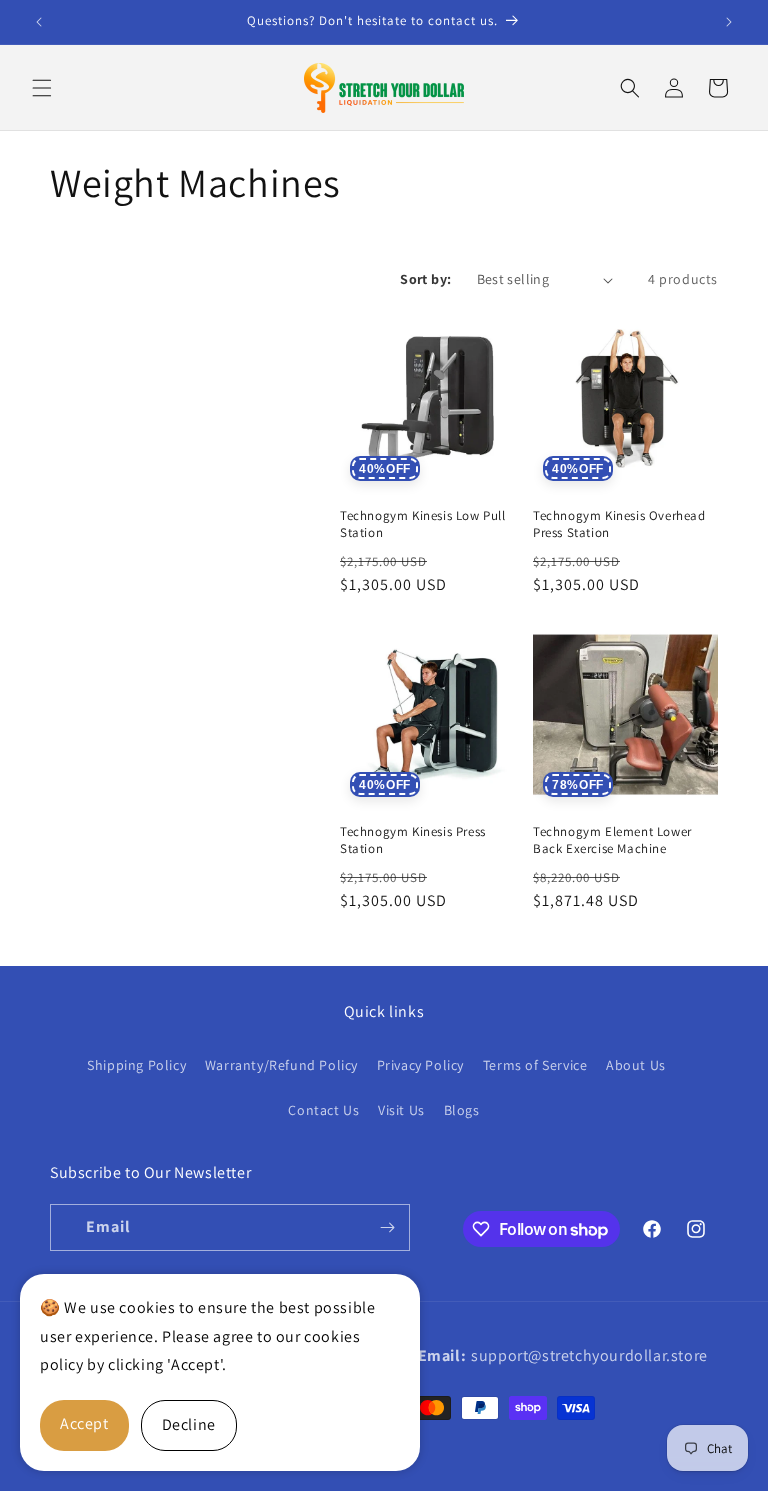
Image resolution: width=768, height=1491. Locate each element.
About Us (636, 1065)
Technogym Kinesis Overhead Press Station (619, 524)
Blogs (462, 1110)
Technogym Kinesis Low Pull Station (423, 524)
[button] (42, 88)
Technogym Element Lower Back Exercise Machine (612, 840)
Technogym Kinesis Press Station (413, 840)
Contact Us (323, 1110)
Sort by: (425, 279)
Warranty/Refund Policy (281, 1065)
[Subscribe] (387, 1227)
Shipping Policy (136, 1065)
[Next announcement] (729, 22)
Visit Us (401, 1110)
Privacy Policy (420, 1065)
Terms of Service (535, 1065)
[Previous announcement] (39, 22)
